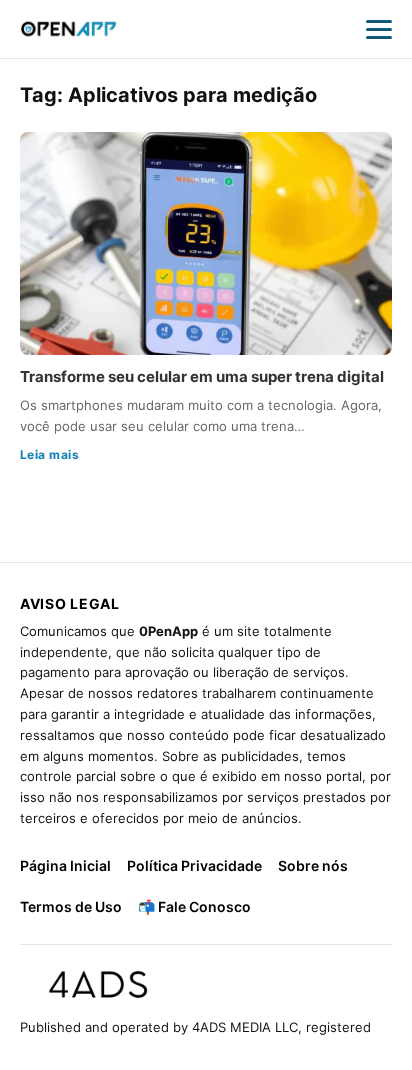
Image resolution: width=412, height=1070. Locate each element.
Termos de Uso (71, 906)
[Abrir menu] (379, 29)
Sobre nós (313, 865)
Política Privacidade (194, 865)
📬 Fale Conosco (194, 906)
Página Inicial (65, 865)
